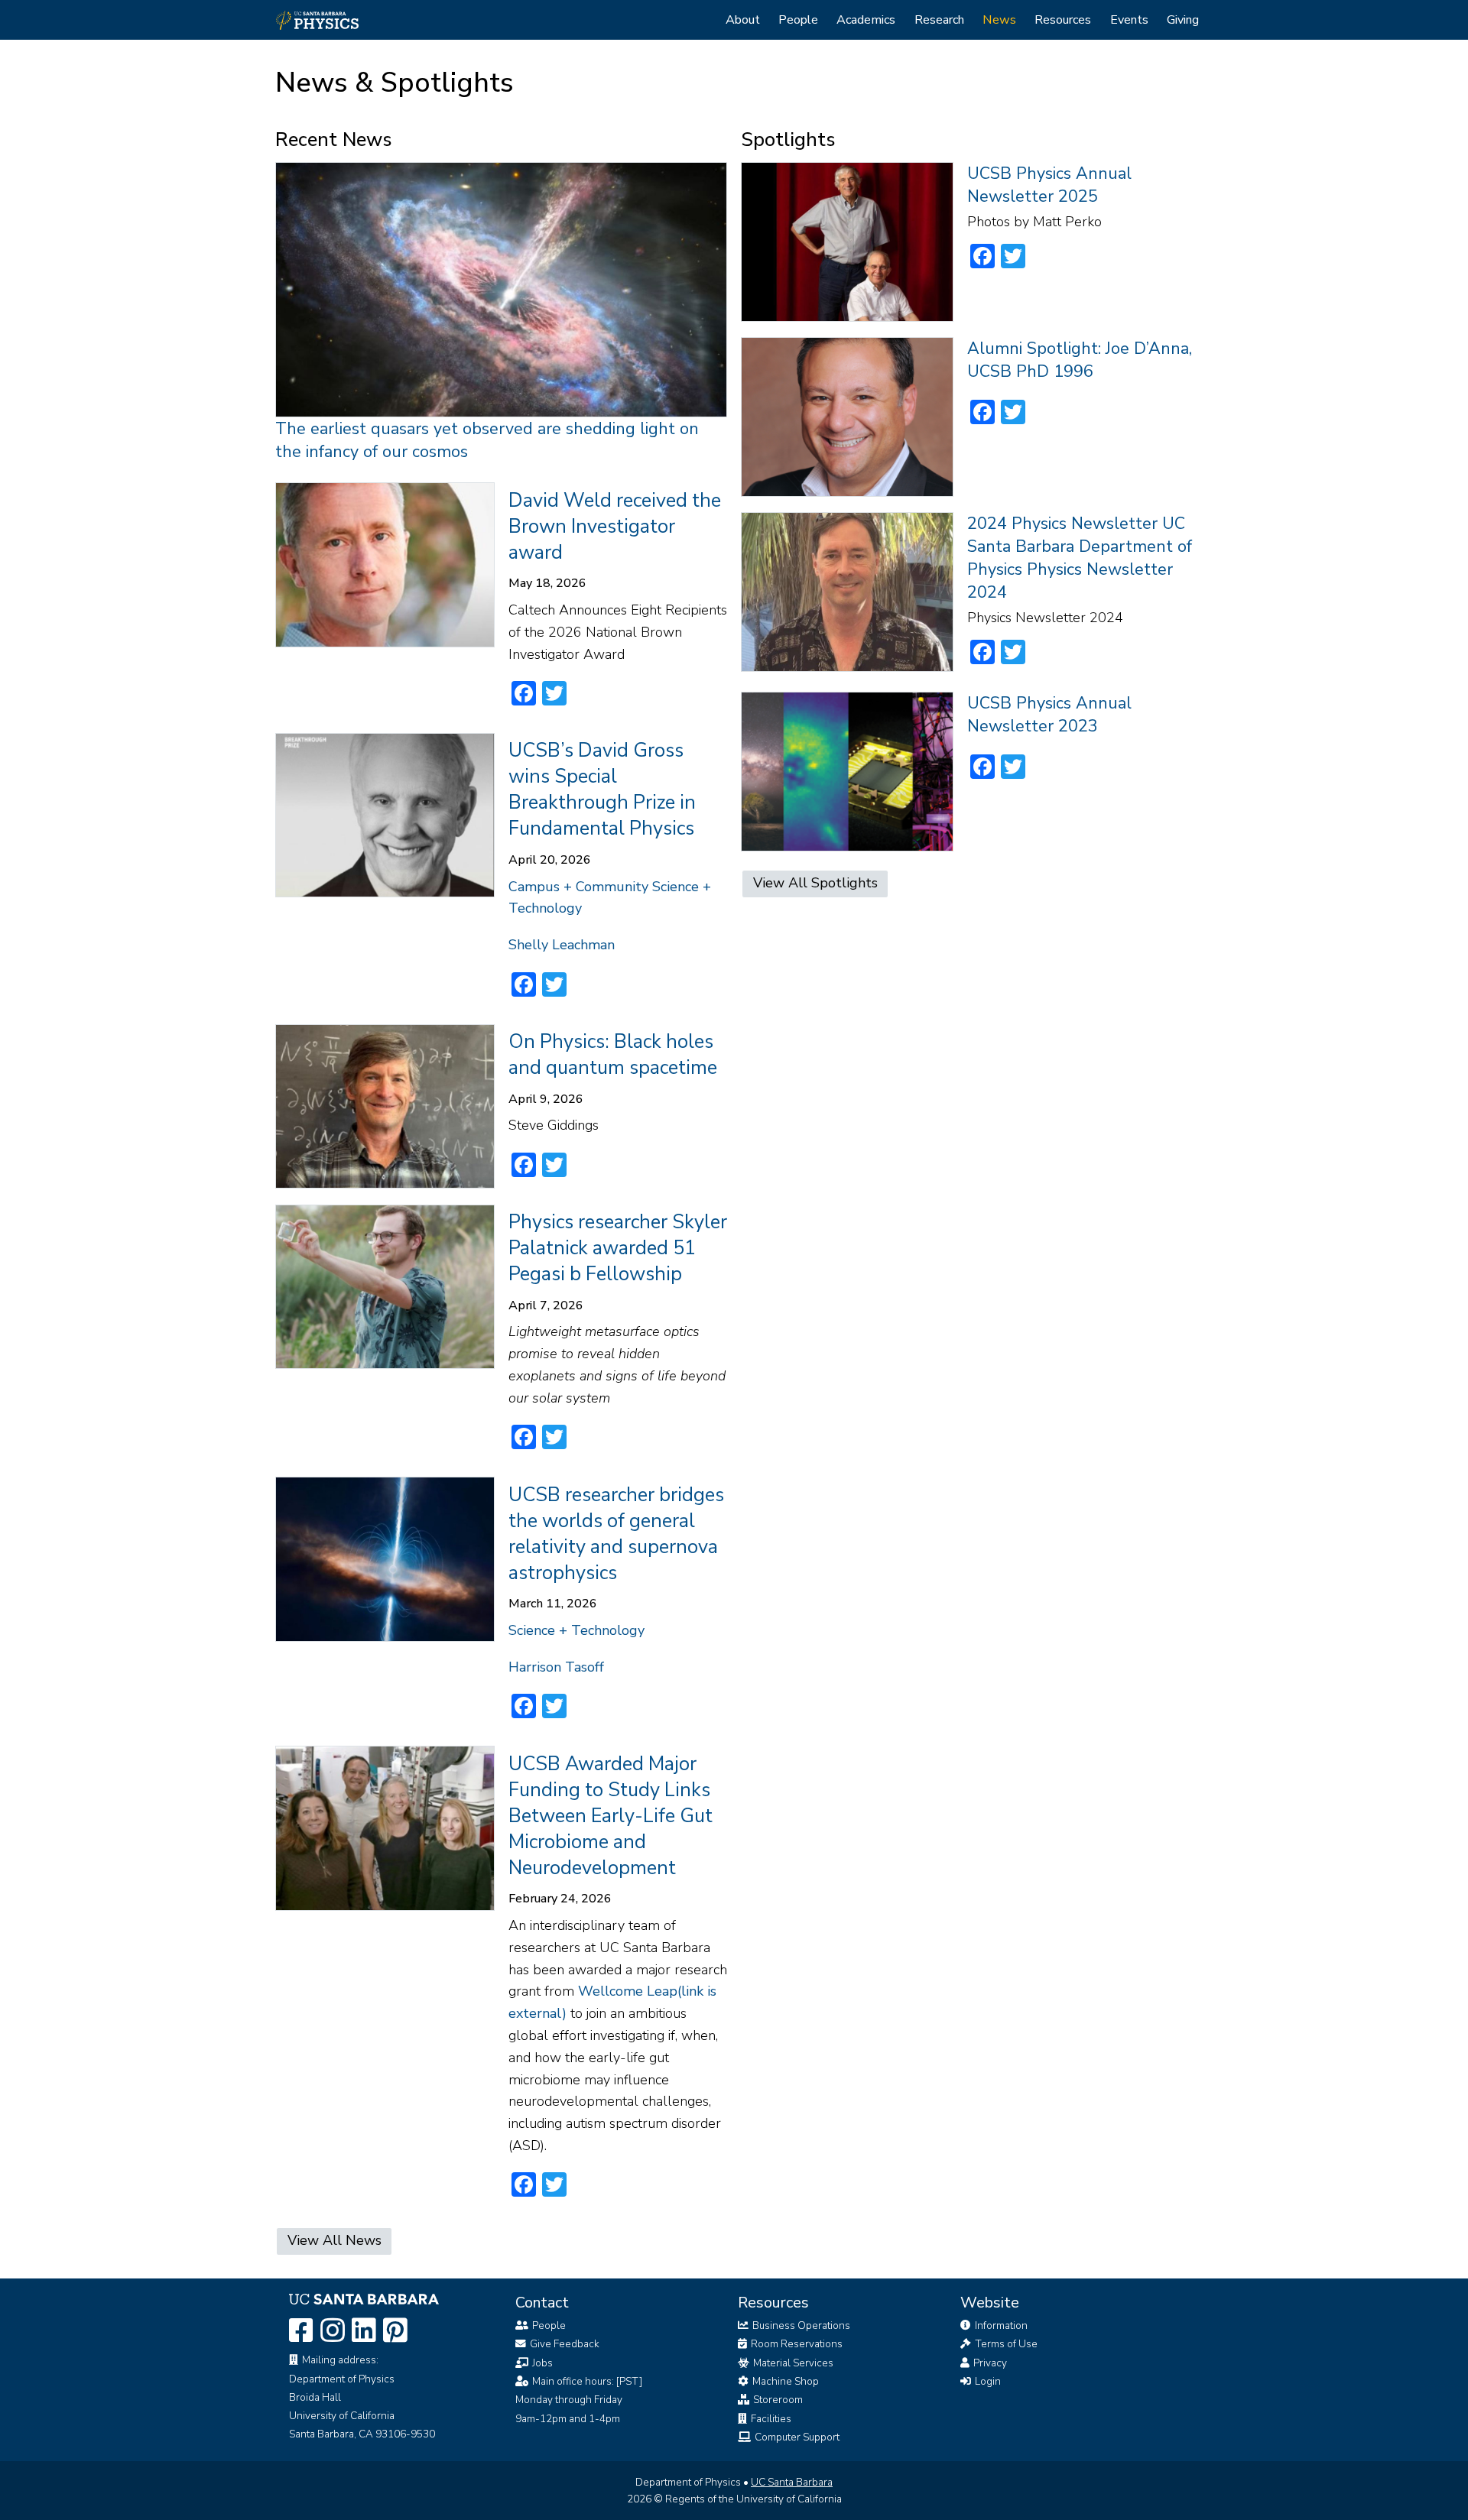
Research (939, 20)
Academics (866, 20)
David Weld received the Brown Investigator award (615, 527)
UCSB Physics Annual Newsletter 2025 (1049, 185)
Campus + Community (578, 887)
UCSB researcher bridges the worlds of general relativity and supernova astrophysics (616, 1534)
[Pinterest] (395, 2332)
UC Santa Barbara (792, 2482)
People (798, 20)
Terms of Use (1005, 2344)
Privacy (989, 2363)
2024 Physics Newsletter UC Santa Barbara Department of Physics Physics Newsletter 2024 (1080, 558)
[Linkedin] (364, 2332)
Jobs (542, 2363)
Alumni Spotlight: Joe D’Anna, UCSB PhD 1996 (1080, 360)
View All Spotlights (815, 883)
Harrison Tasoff (556, 1667)
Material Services (792, 2363)
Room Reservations (796, 2344)
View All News (335, 2240)
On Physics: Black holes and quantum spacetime (613, 1055)
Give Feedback (565, 2344)
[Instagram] (333, 2332)
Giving (1183, 20)
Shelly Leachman (562, 945)
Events (1129, 20)
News (999, 20)
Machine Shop (784, 2381)
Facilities (770, 2419)
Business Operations (800, 2325)
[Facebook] (301, 2332)
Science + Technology (576, 1630)
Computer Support (796, 2437)
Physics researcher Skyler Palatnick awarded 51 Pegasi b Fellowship (618, 1248)
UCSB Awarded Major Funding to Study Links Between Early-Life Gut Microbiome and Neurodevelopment (611, 1816)
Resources (1063, 20)
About (743, 20)
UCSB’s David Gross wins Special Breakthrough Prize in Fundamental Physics (602, 790)
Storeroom (777, 2400)
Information (1000, 2325)
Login (987, 2381)
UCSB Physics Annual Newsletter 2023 (1049, 715)
